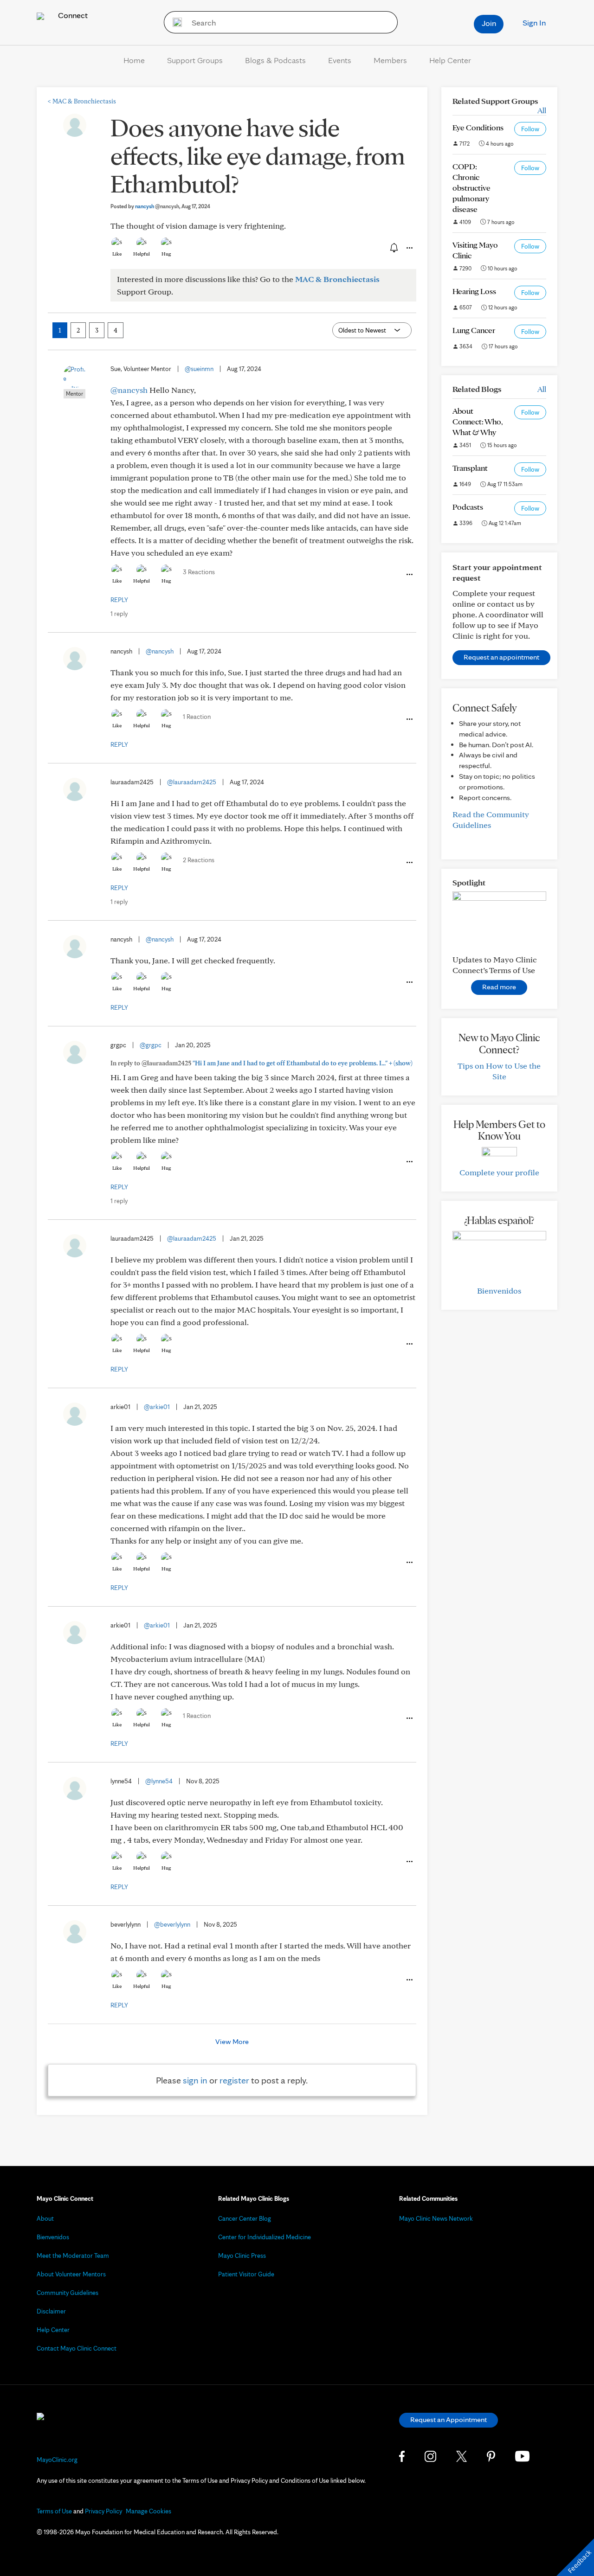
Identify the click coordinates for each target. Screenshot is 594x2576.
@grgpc (151, 1045)
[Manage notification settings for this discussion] (393, 248)
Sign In (534, 22)
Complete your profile (499, 1172)
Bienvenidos (499, 1291)
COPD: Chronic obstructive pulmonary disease (471, 188)
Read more (499, 987)
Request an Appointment (449, 2419)
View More (232, 2041)
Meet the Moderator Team (73, 2256)
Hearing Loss (474, 291)
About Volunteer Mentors (71, 2274)
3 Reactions (199, 572)
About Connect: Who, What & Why (478, 421)
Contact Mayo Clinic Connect (77, 2348)
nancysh (157, 206)
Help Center (450, 60)
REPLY (119, 600)
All (542, 110)
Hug (166, 254)
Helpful (142, 254)
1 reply (119, 614)
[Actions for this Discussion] (409, 248)
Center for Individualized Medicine (265, 2237)
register (234, 2080)
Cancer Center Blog (245, 2218)
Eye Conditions (478, 127)
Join (489, 23)
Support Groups (195, 60)
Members (390, 60)
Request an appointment (501, 657)
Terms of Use (54, 2511)
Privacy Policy (103, 2511)
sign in (195, 2080)
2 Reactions (199, 860)
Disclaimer (51, 2311)
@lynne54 (159, 1781)
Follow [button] (530, 129)
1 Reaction (197, 717)
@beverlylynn (172, 1924)
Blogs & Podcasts (275, 60)
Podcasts (468, 507)
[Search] (174, 22)
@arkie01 (157, 1407)
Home (134, 60)
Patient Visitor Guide (246, 2274)
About (45, 2218)
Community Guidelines (68, 2293)
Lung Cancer (474, 330)
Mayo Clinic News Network (436, 2218)
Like (117, 254)
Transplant (470, 468)
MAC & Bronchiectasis (82, 101)
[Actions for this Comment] (409, 575)
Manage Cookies (148, 2511)
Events (340, 60)
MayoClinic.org (57, 2460)
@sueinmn (199, 369)
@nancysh (129, 390)
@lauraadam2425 (192, 782)
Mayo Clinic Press (242, 2256)
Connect (72, 15)
